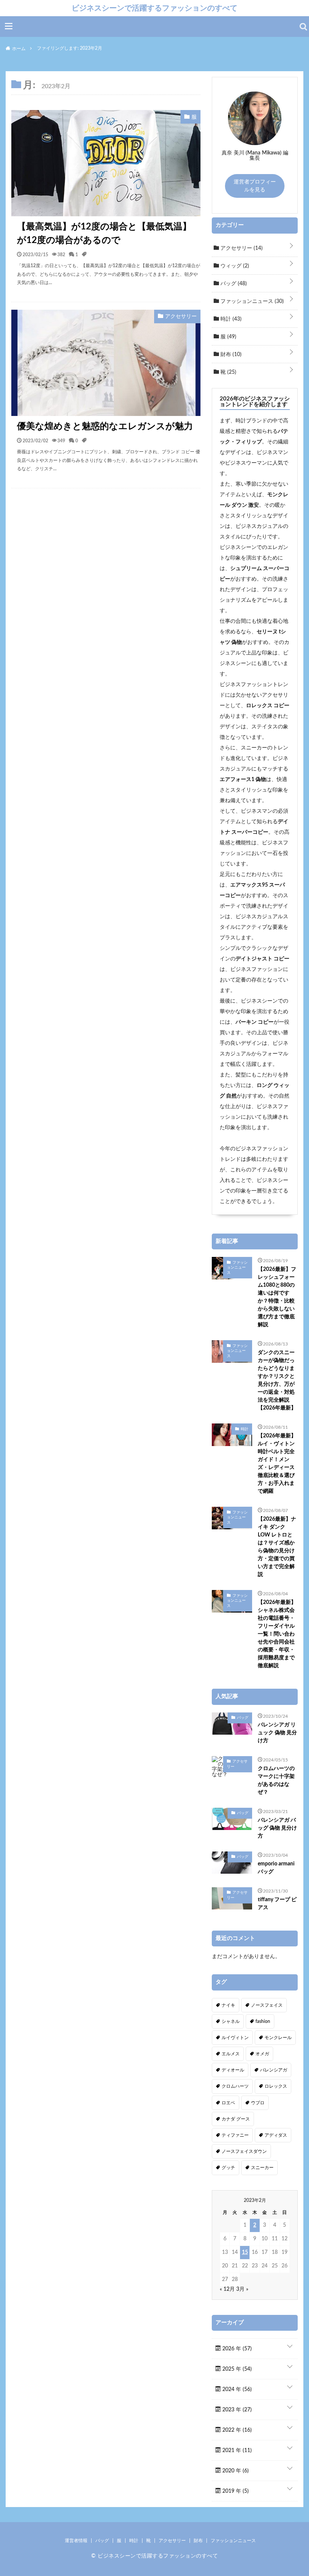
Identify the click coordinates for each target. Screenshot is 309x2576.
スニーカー (262, 2168)
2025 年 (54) (236, 2369)
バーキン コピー (255, 1022)
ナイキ (228, 2005)
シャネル (231, 2021)
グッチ (228, 2168)
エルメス (231, 2054)
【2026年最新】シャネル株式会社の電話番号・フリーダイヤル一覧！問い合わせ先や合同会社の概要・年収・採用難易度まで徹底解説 (277, 1634)
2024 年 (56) (236, 2389)
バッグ (233, 284)
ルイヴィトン (235, 2038)
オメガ (262, 2054)
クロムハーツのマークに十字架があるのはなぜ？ (276, 1780)
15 (245, 2252)
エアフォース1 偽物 (243, 780)
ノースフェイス (267, 2005)
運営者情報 (76, 2541)
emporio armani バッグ (276, 1868)
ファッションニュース (251, 301)
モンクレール (278, 2038)
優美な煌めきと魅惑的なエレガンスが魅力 (105, 427)
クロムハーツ (235, 2086)
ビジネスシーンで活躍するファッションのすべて (154, 8)
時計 (230, 319)
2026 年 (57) (236, 2349)
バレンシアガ (274, 2070)
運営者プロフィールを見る (255, 186)
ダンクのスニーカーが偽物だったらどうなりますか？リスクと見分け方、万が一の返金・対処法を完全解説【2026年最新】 (277, 1380)
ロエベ (228, 2103)
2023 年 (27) (236, 2410)
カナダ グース (236, 2119)
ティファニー (235, 2135)
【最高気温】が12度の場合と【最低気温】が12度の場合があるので (104, 234)
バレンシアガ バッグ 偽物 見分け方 (277, 1828)
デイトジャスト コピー (262, 959)
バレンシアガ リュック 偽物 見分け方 (277, 1733)
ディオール (233, 2070)
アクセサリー (241, 248)
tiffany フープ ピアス (277, 1904)
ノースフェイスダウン (244, 2151)
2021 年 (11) (236, 2451)
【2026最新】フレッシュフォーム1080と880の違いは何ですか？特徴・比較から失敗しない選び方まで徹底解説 (277, 1297)
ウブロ (258, 2103)
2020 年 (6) (235, 2471)
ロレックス (276, 2086)
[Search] (303, 27)
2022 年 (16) (236, 2430)
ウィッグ (234, 266)
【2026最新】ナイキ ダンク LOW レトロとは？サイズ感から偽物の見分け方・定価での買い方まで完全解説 (277, 1547)
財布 (230, 355)
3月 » (242, 2289)
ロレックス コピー (268, 706)
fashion (263, 2021)
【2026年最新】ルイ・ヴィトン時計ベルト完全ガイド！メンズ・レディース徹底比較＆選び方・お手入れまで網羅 (277, 1464)
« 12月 (227, 2289)
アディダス (276, 2135)
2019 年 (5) (235, 2491)
